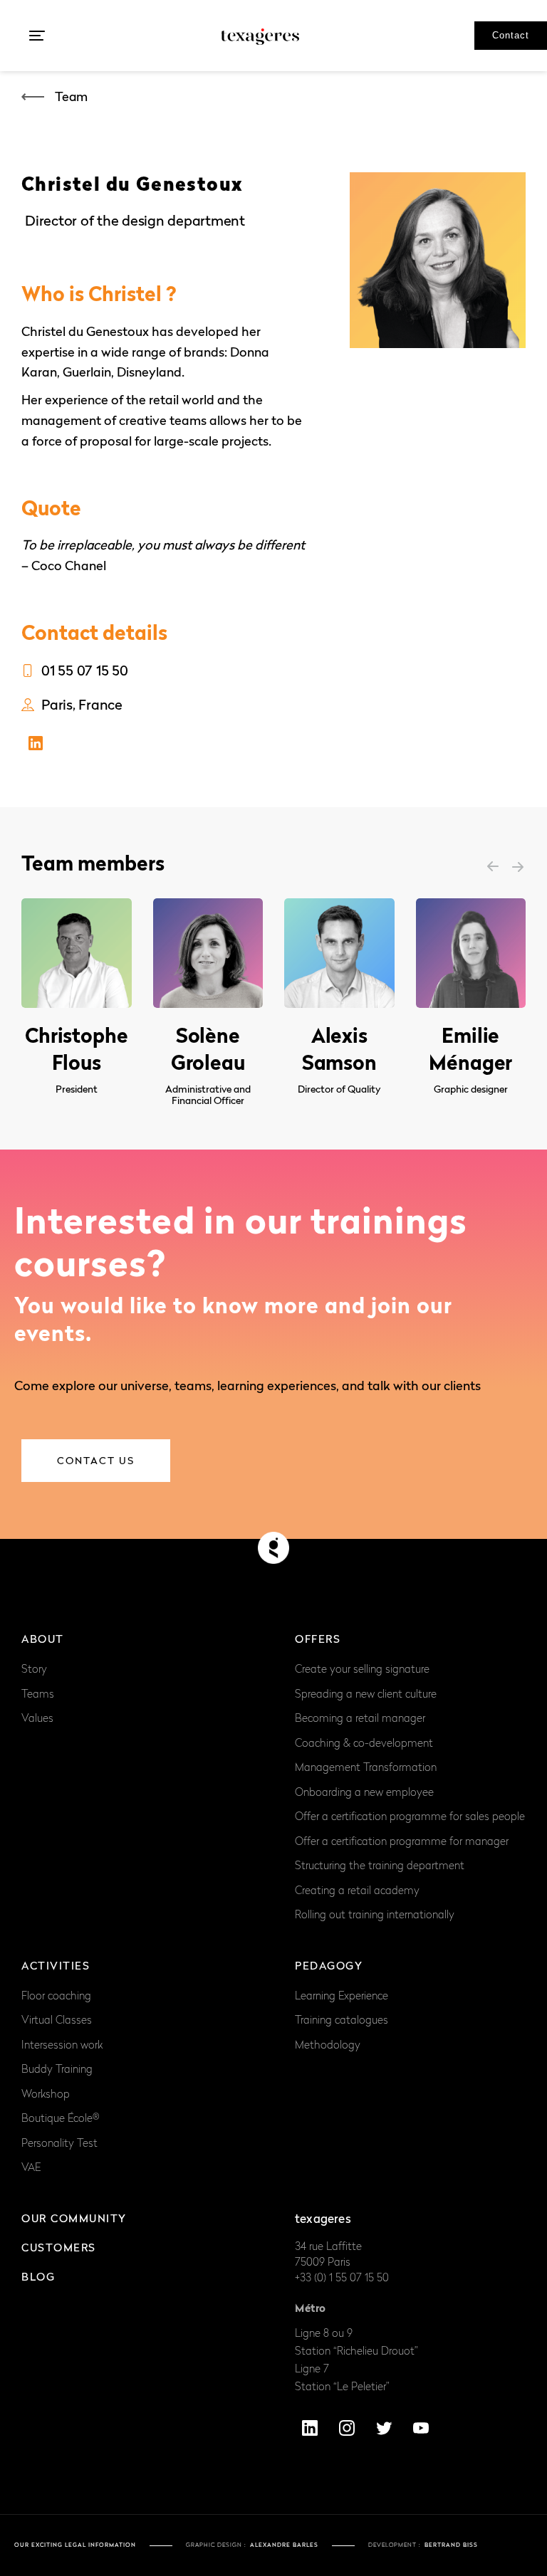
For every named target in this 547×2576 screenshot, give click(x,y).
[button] (37, 36)
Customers (59, 2247)
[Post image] (77, 953)
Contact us (96, 1460)
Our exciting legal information (75, 2545)
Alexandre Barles (284, 2545)
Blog (38, 2276)
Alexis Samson (339, 1049)
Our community (74, 2218)
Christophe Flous (77, 1049)
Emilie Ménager (470, 1049)
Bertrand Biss (451, 2545)
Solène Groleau (208, 1049)
